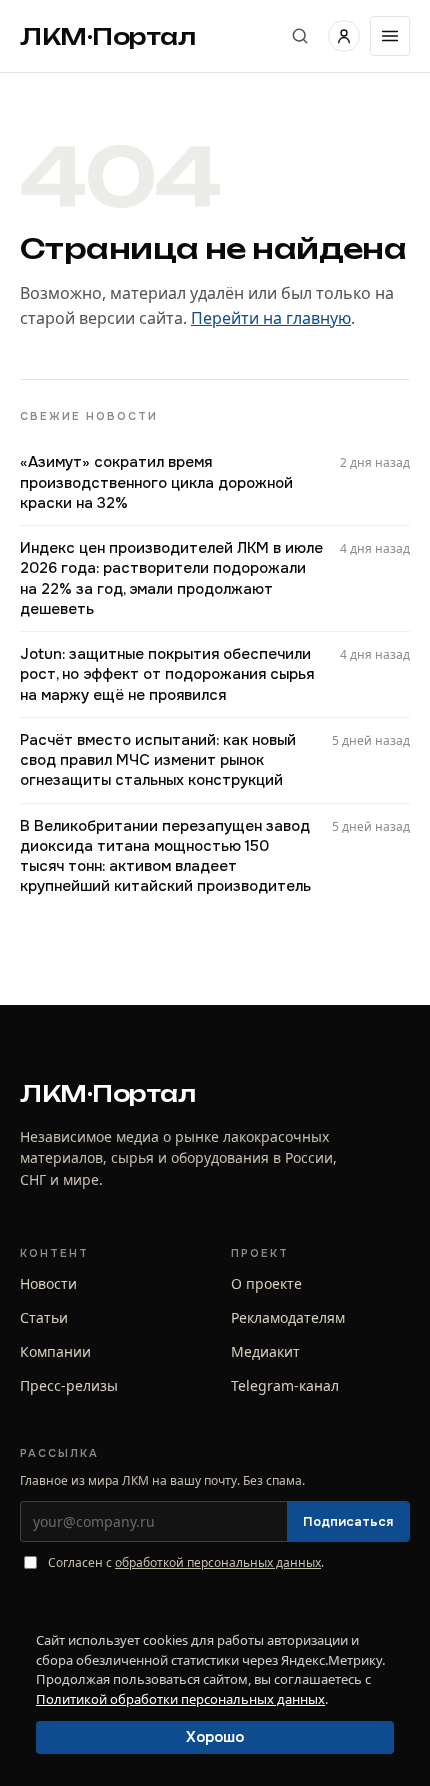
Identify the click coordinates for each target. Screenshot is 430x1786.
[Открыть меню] (390, 36)
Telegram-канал (285, 1385)
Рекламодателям (288, 1317)
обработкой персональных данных (218, 1562)
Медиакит (265, 1351)
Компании (55, 1351)
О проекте (266, 1283)
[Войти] (344, 36)
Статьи (44, 1317)
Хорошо (215, 1737)
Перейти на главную (271, 318)
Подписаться (348, 1521)
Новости (48, 1283)
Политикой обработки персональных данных (180, 1699)
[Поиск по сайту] (300, 36)
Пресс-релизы (69, 1385)
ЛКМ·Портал (108, 36)
